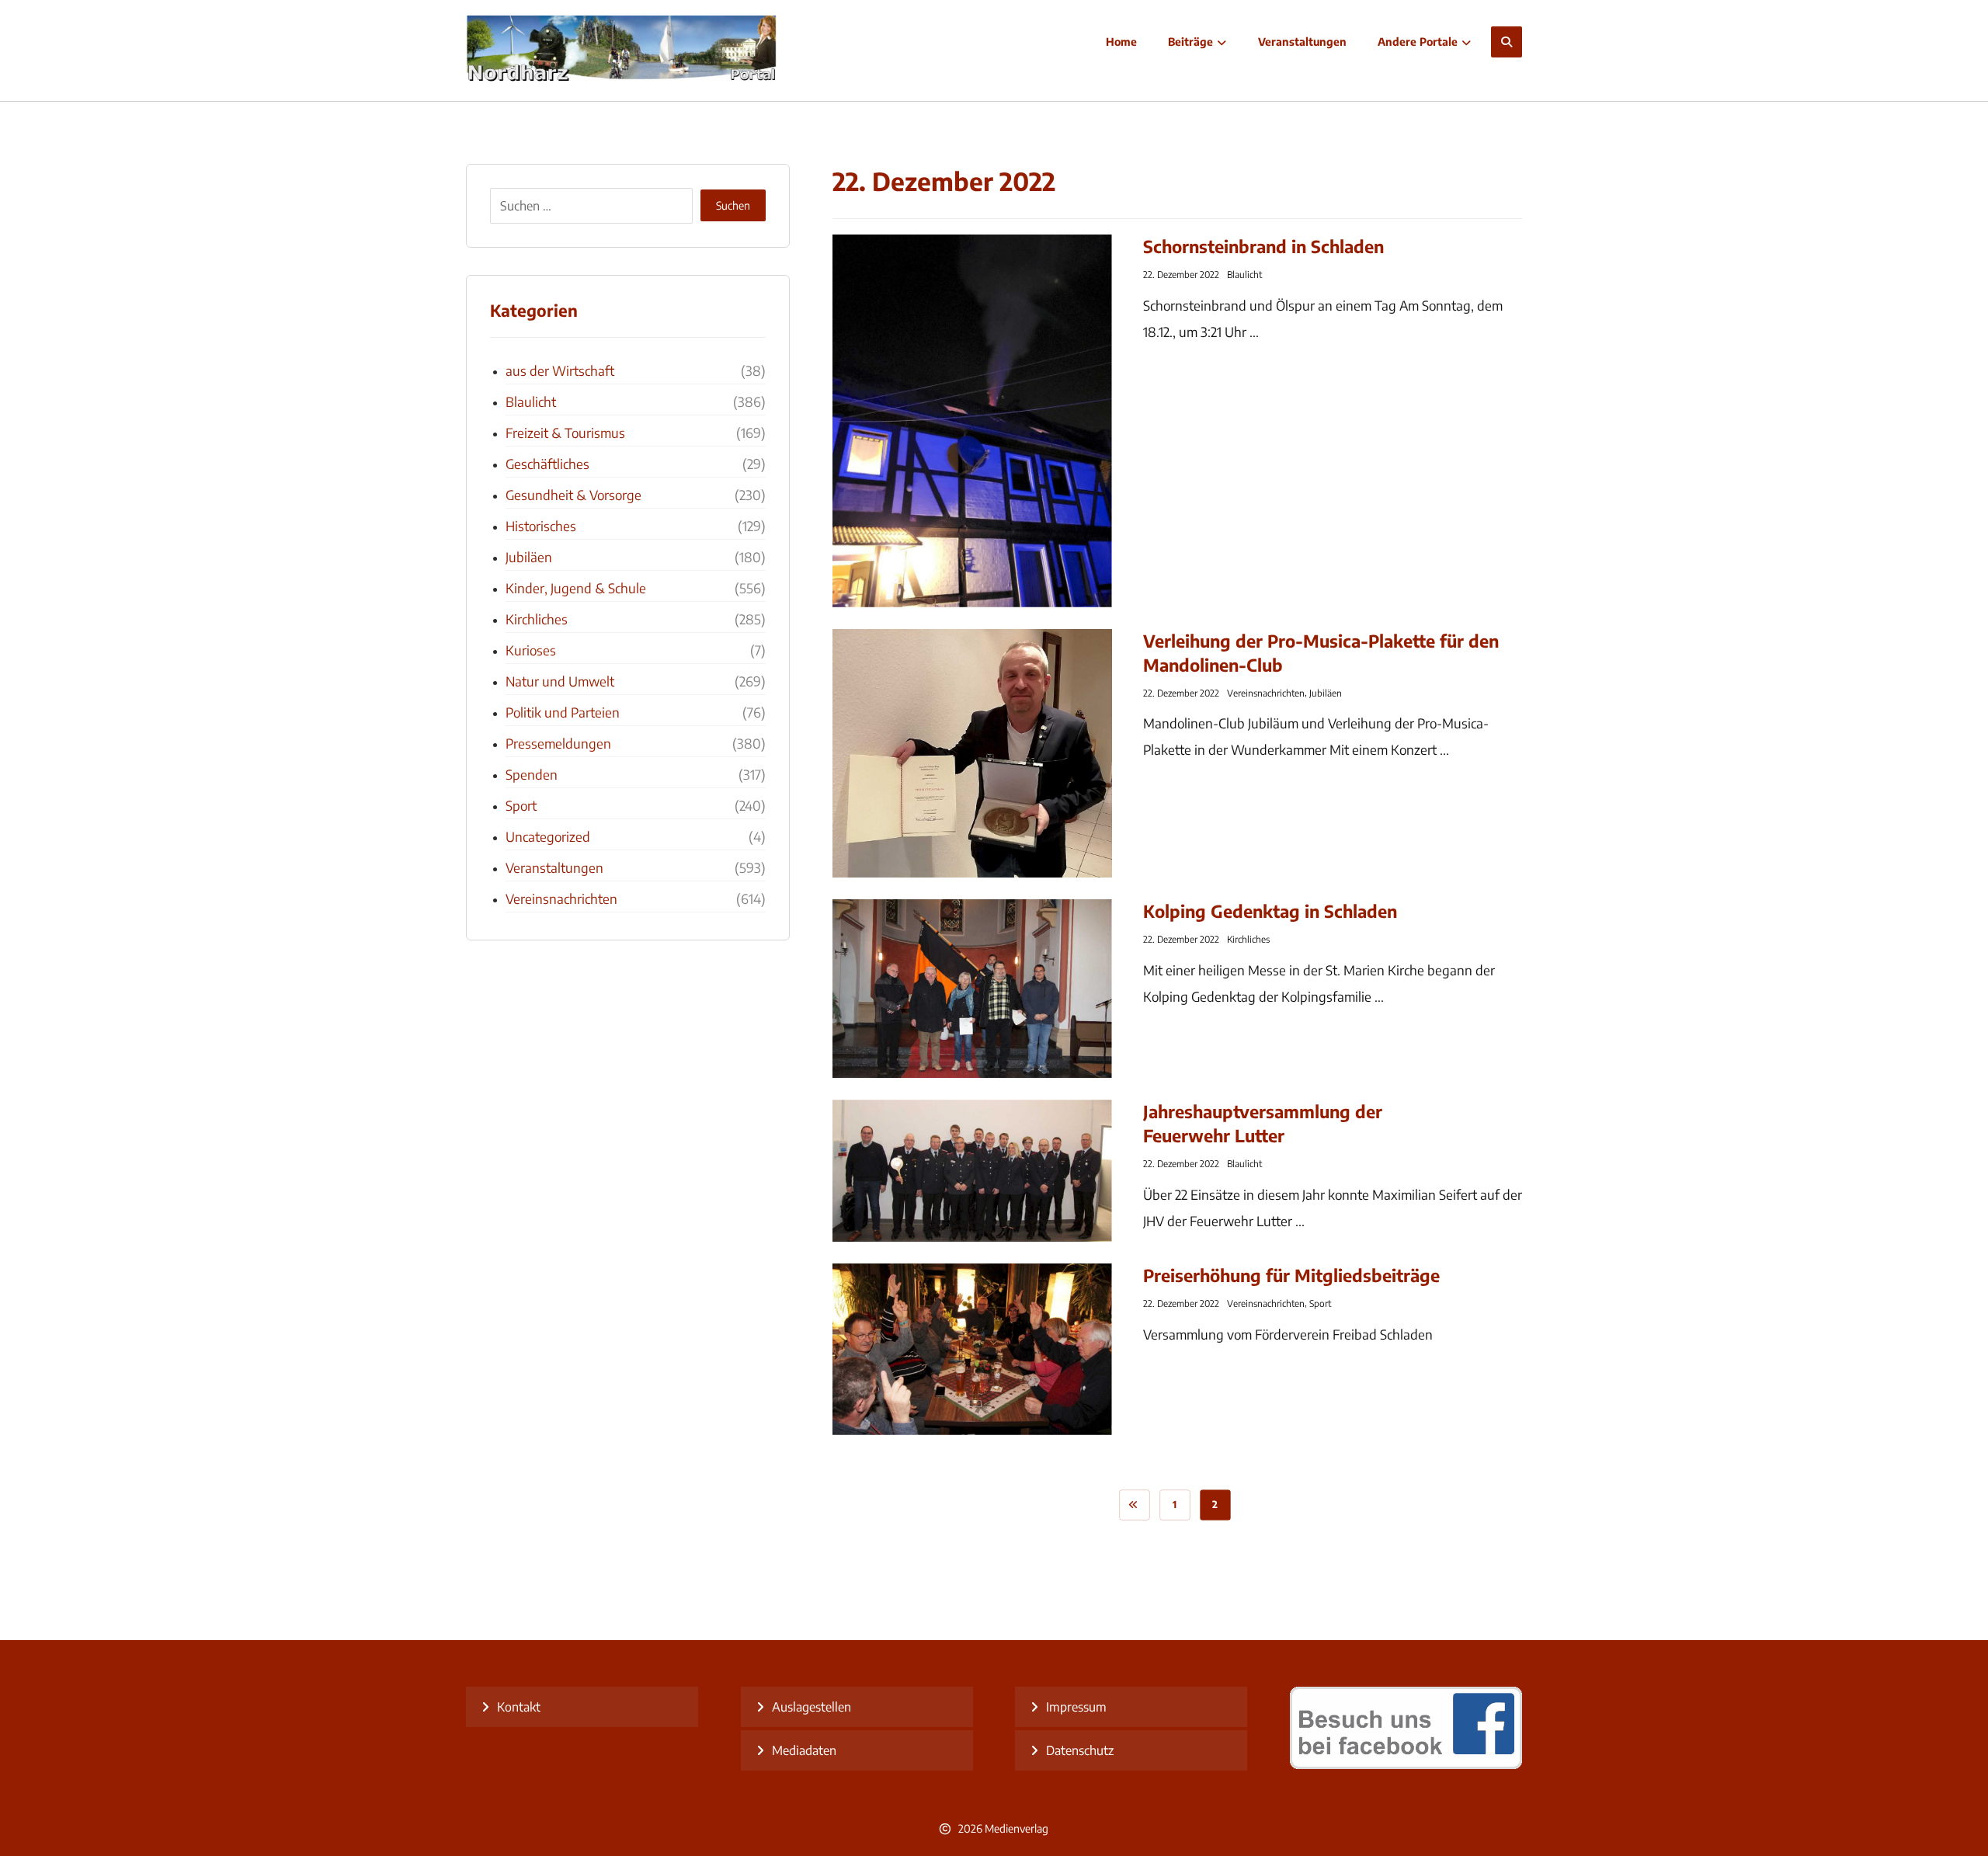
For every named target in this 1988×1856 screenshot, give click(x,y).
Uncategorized (548, 836)
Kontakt (519, 1707)
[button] (1507, 42)
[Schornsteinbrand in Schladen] (972, 421)
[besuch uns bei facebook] (1406, 1764)
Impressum (1076, 1707)
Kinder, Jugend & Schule (576, 588)
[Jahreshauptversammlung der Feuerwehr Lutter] (972, 1171)
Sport (1320, 1303)
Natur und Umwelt (560, 681)
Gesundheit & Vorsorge (573, 495)
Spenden (532, 774)
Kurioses (531, 650)
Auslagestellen (812, 1707)
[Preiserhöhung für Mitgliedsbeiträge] (972, 1349)
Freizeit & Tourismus (565, 433)
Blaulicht (1244, 275)
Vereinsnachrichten (1266, 693)
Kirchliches (1248, 939)
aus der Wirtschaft (560, 370)
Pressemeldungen (558, 743)
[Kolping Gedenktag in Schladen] (972, 989)
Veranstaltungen (554, 867)
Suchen (733, 205)
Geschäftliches (547, 464)
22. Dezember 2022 (1181, 275)
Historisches (541, 526)
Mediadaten (804, 1750)
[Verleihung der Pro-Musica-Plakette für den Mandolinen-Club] (972, 753)
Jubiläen (1326, 693)
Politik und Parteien (563, 712)
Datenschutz (1080, 1750)
